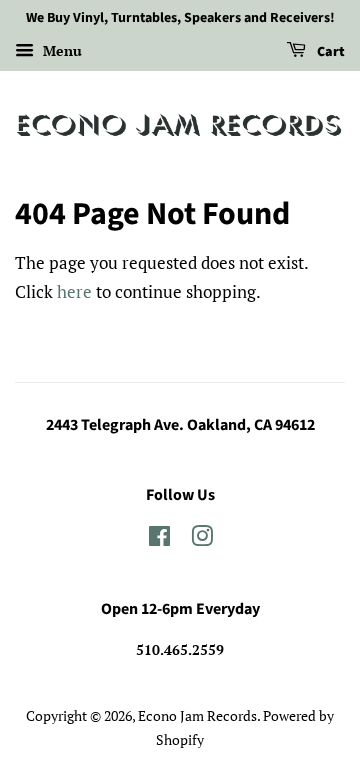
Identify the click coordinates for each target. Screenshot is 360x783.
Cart (329, 52)
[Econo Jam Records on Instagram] (202, 539)
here (74, 291)
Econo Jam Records (197, 715)
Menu (60, 50)
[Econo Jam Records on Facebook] (159, 539)
